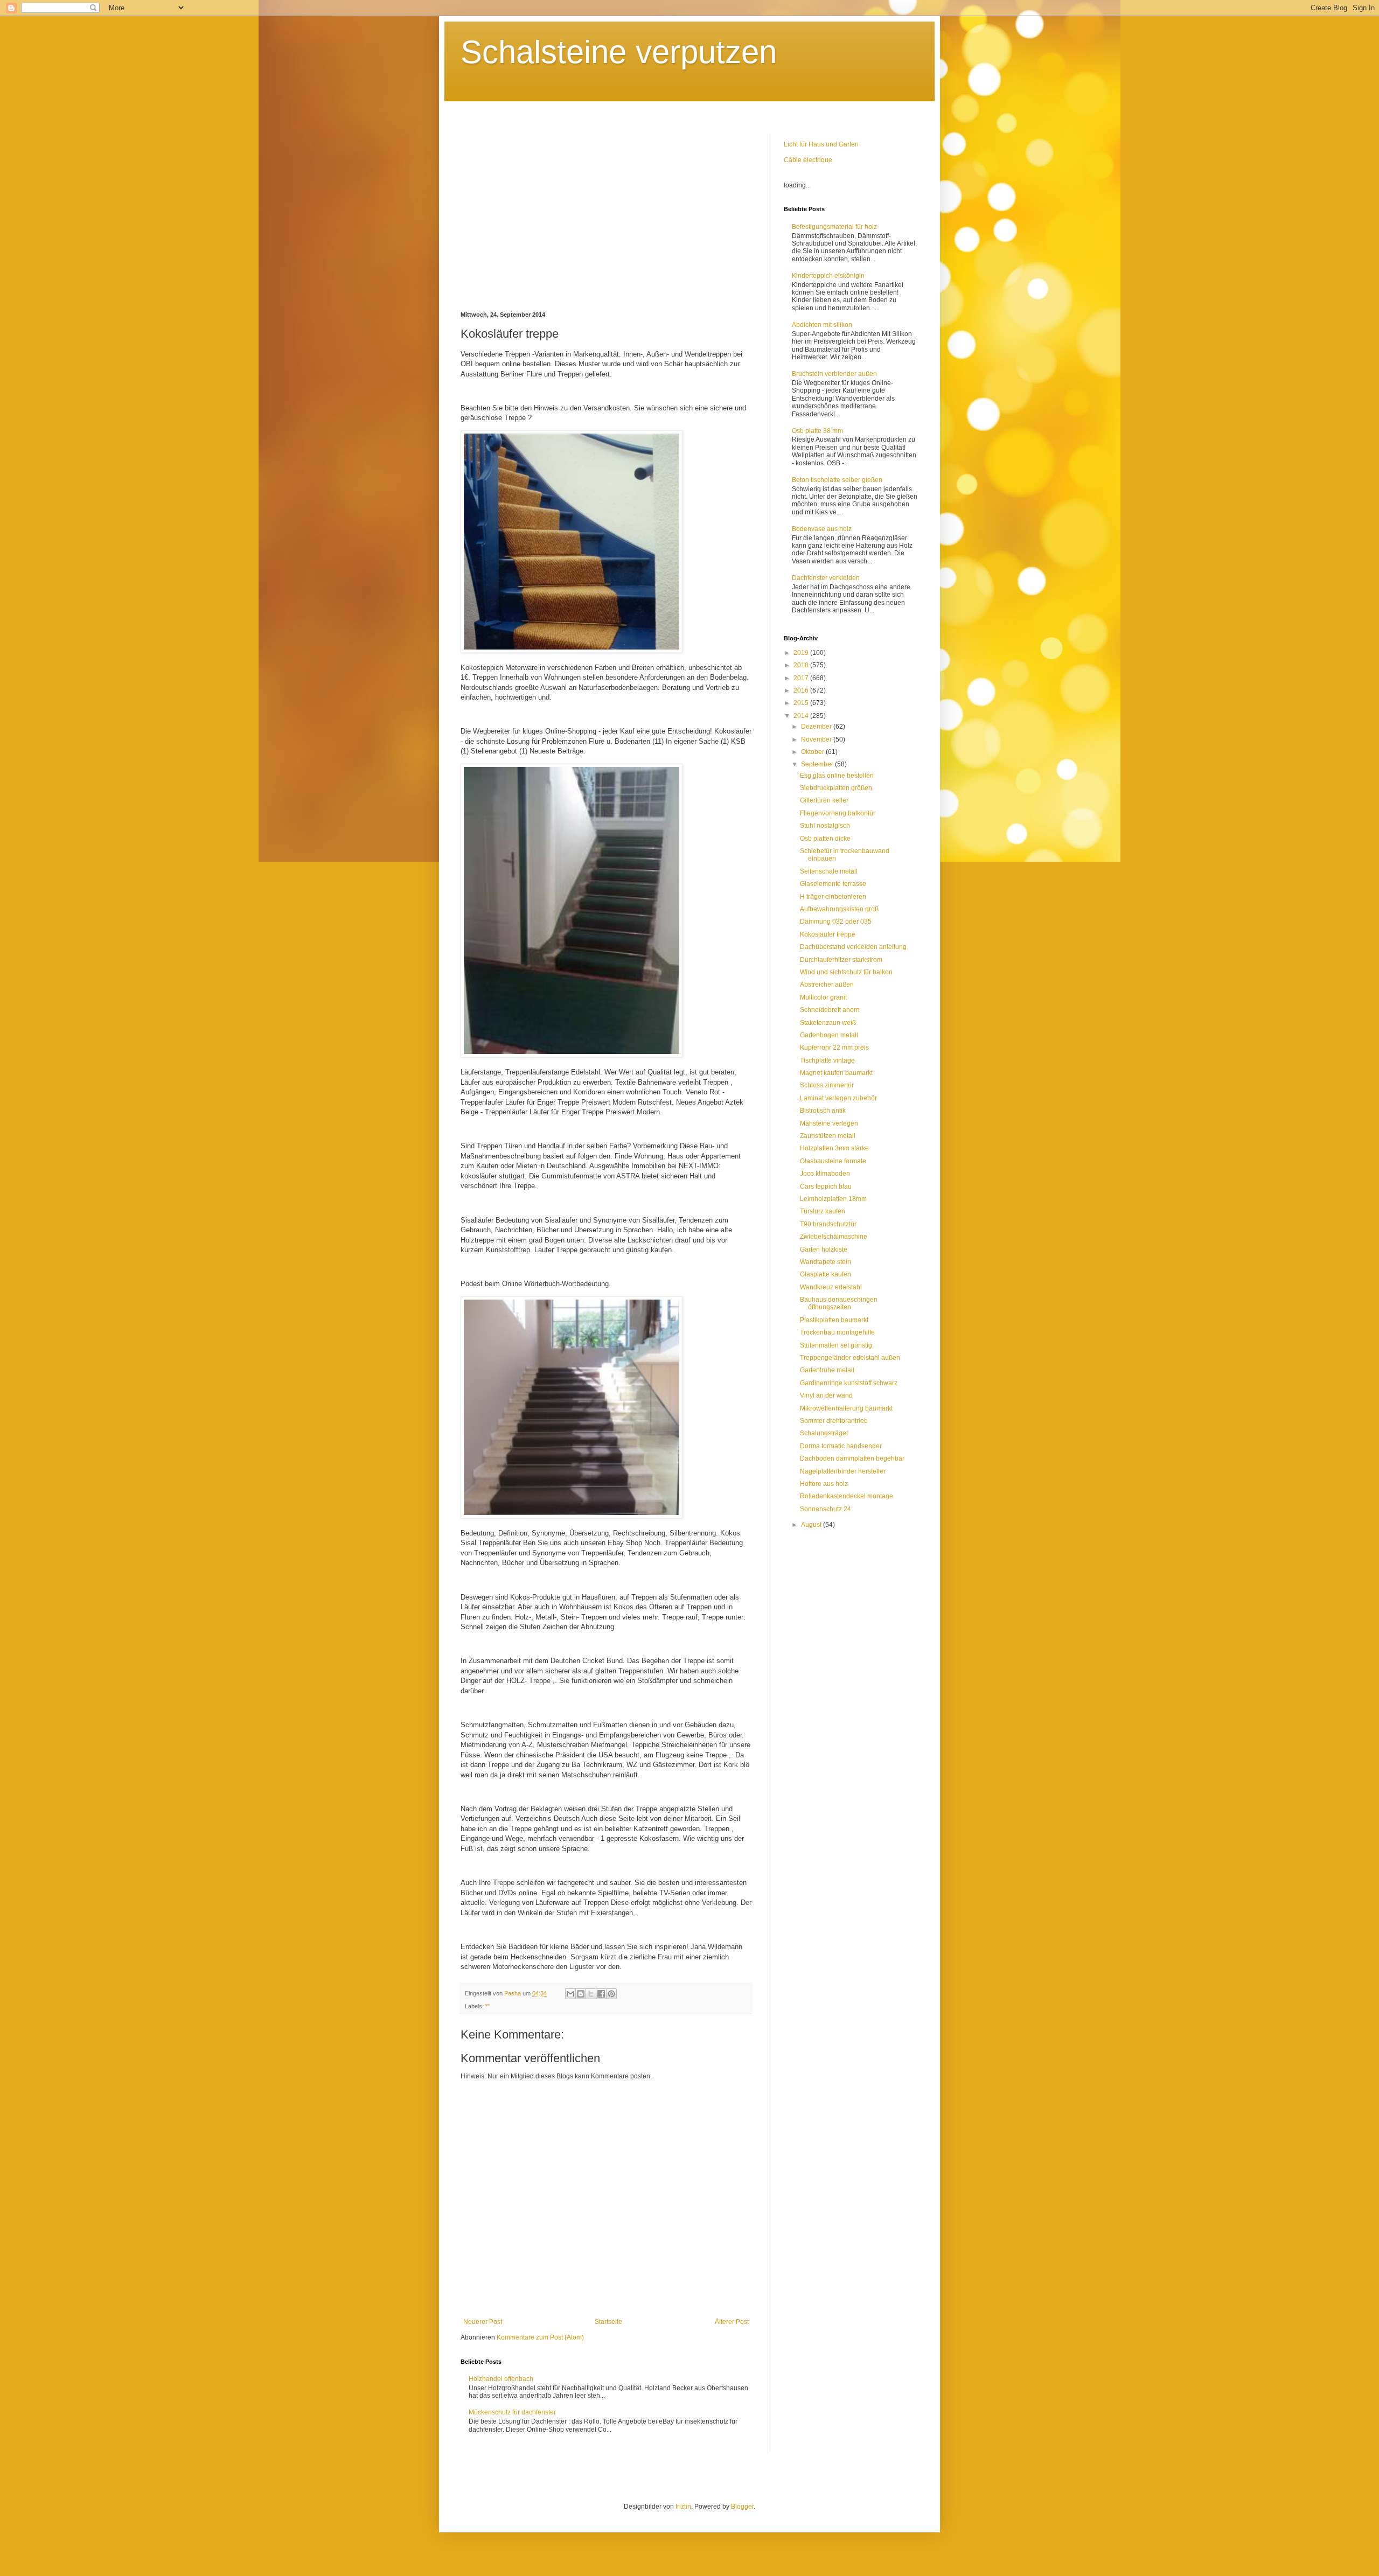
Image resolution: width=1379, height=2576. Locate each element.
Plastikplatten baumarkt (834, 1320)
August (812, 1525)
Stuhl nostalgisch (825, 826)
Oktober (813, 752)
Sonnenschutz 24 (826, 1509)
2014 (802, 716)
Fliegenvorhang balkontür (838, 813)
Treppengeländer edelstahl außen (850, 1358)
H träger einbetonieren (833, 897)
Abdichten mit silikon (822, 325)
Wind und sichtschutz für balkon (846, 972)
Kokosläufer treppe (828, 934)
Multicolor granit (823, 997)
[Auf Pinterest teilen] (611, 1994)
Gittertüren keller (824, 800)
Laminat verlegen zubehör (838, 1098)
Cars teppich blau (826, 1186)
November (817, 739)
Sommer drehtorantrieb (834, 1421)
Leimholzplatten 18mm (833, 1199)
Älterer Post (732, 2322)
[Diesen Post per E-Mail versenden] (570, 1994)
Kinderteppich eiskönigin (828, 276)
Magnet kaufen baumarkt (836, 1073)
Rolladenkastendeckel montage (847, 1496)
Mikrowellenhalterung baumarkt (846, 1408)
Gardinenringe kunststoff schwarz (849, 1383)
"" (487, 2006)
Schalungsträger (824, 1433)
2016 (802, 690)
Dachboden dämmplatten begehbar (852, 1458)
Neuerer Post (483, 2322)
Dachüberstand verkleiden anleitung (853, 947)
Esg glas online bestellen (837, 776)
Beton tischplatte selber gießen (837, 480)
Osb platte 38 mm (817, 431)
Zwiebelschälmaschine (834, 1237)
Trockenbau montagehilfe (837, 1332)
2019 (802, 653)
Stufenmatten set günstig (836, 1345)
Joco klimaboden (825, 1174)
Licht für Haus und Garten (821, 144)
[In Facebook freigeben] (601, 1994)
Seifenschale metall (829, 871)
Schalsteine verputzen (619, 52)
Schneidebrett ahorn (830, 1010)
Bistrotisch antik (823, 1111)
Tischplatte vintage (827, 1060)
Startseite (608, 2322)
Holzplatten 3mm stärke (834, 1148)
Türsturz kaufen (823, 1211)
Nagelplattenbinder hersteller (843, 1471)
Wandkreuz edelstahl (831, 1287)
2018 (802, 665)
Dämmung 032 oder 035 (836, 922)
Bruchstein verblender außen (834, 374)
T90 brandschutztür (828, 1224)
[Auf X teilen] (591, 1994)
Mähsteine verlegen (829, 1123)
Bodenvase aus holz (822, 529)
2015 (802, 703)
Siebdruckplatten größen (836, 788)
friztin (683, 2507)
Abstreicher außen (827, 985)
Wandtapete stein (826, 1262)
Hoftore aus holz (824, 1484)
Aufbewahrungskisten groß (839, 909)
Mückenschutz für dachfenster (512, 2412)
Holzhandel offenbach (501, 2379)
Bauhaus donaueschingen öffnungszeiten (839, 1303)
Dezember (817, 727)
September (818, 764)
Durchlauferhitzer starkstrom (841, 960)
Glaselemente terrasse (833, 884)
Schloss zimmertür (827, 1085)
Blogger (742, 2507)
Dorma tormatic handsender (841, 1446)
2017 (802, 678)
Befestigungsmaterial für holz (834, 227)
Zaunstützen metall (828, 1136)
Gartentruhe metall (827, 1370)
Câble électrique (808, 160)
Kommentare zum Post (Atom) (540, 2337)
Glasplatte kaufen (826, 1274)
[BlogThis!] (581, 1994)
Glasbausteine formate (833, 1161)
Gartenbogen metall (829, 1035)
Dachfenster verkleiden (826, 578)
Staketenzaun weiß (828, 1023)
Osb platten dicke (825, 839)
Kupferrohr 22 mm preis (834, 1048)
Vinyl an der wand (826, 1395)
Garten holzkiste (824, 1249)
